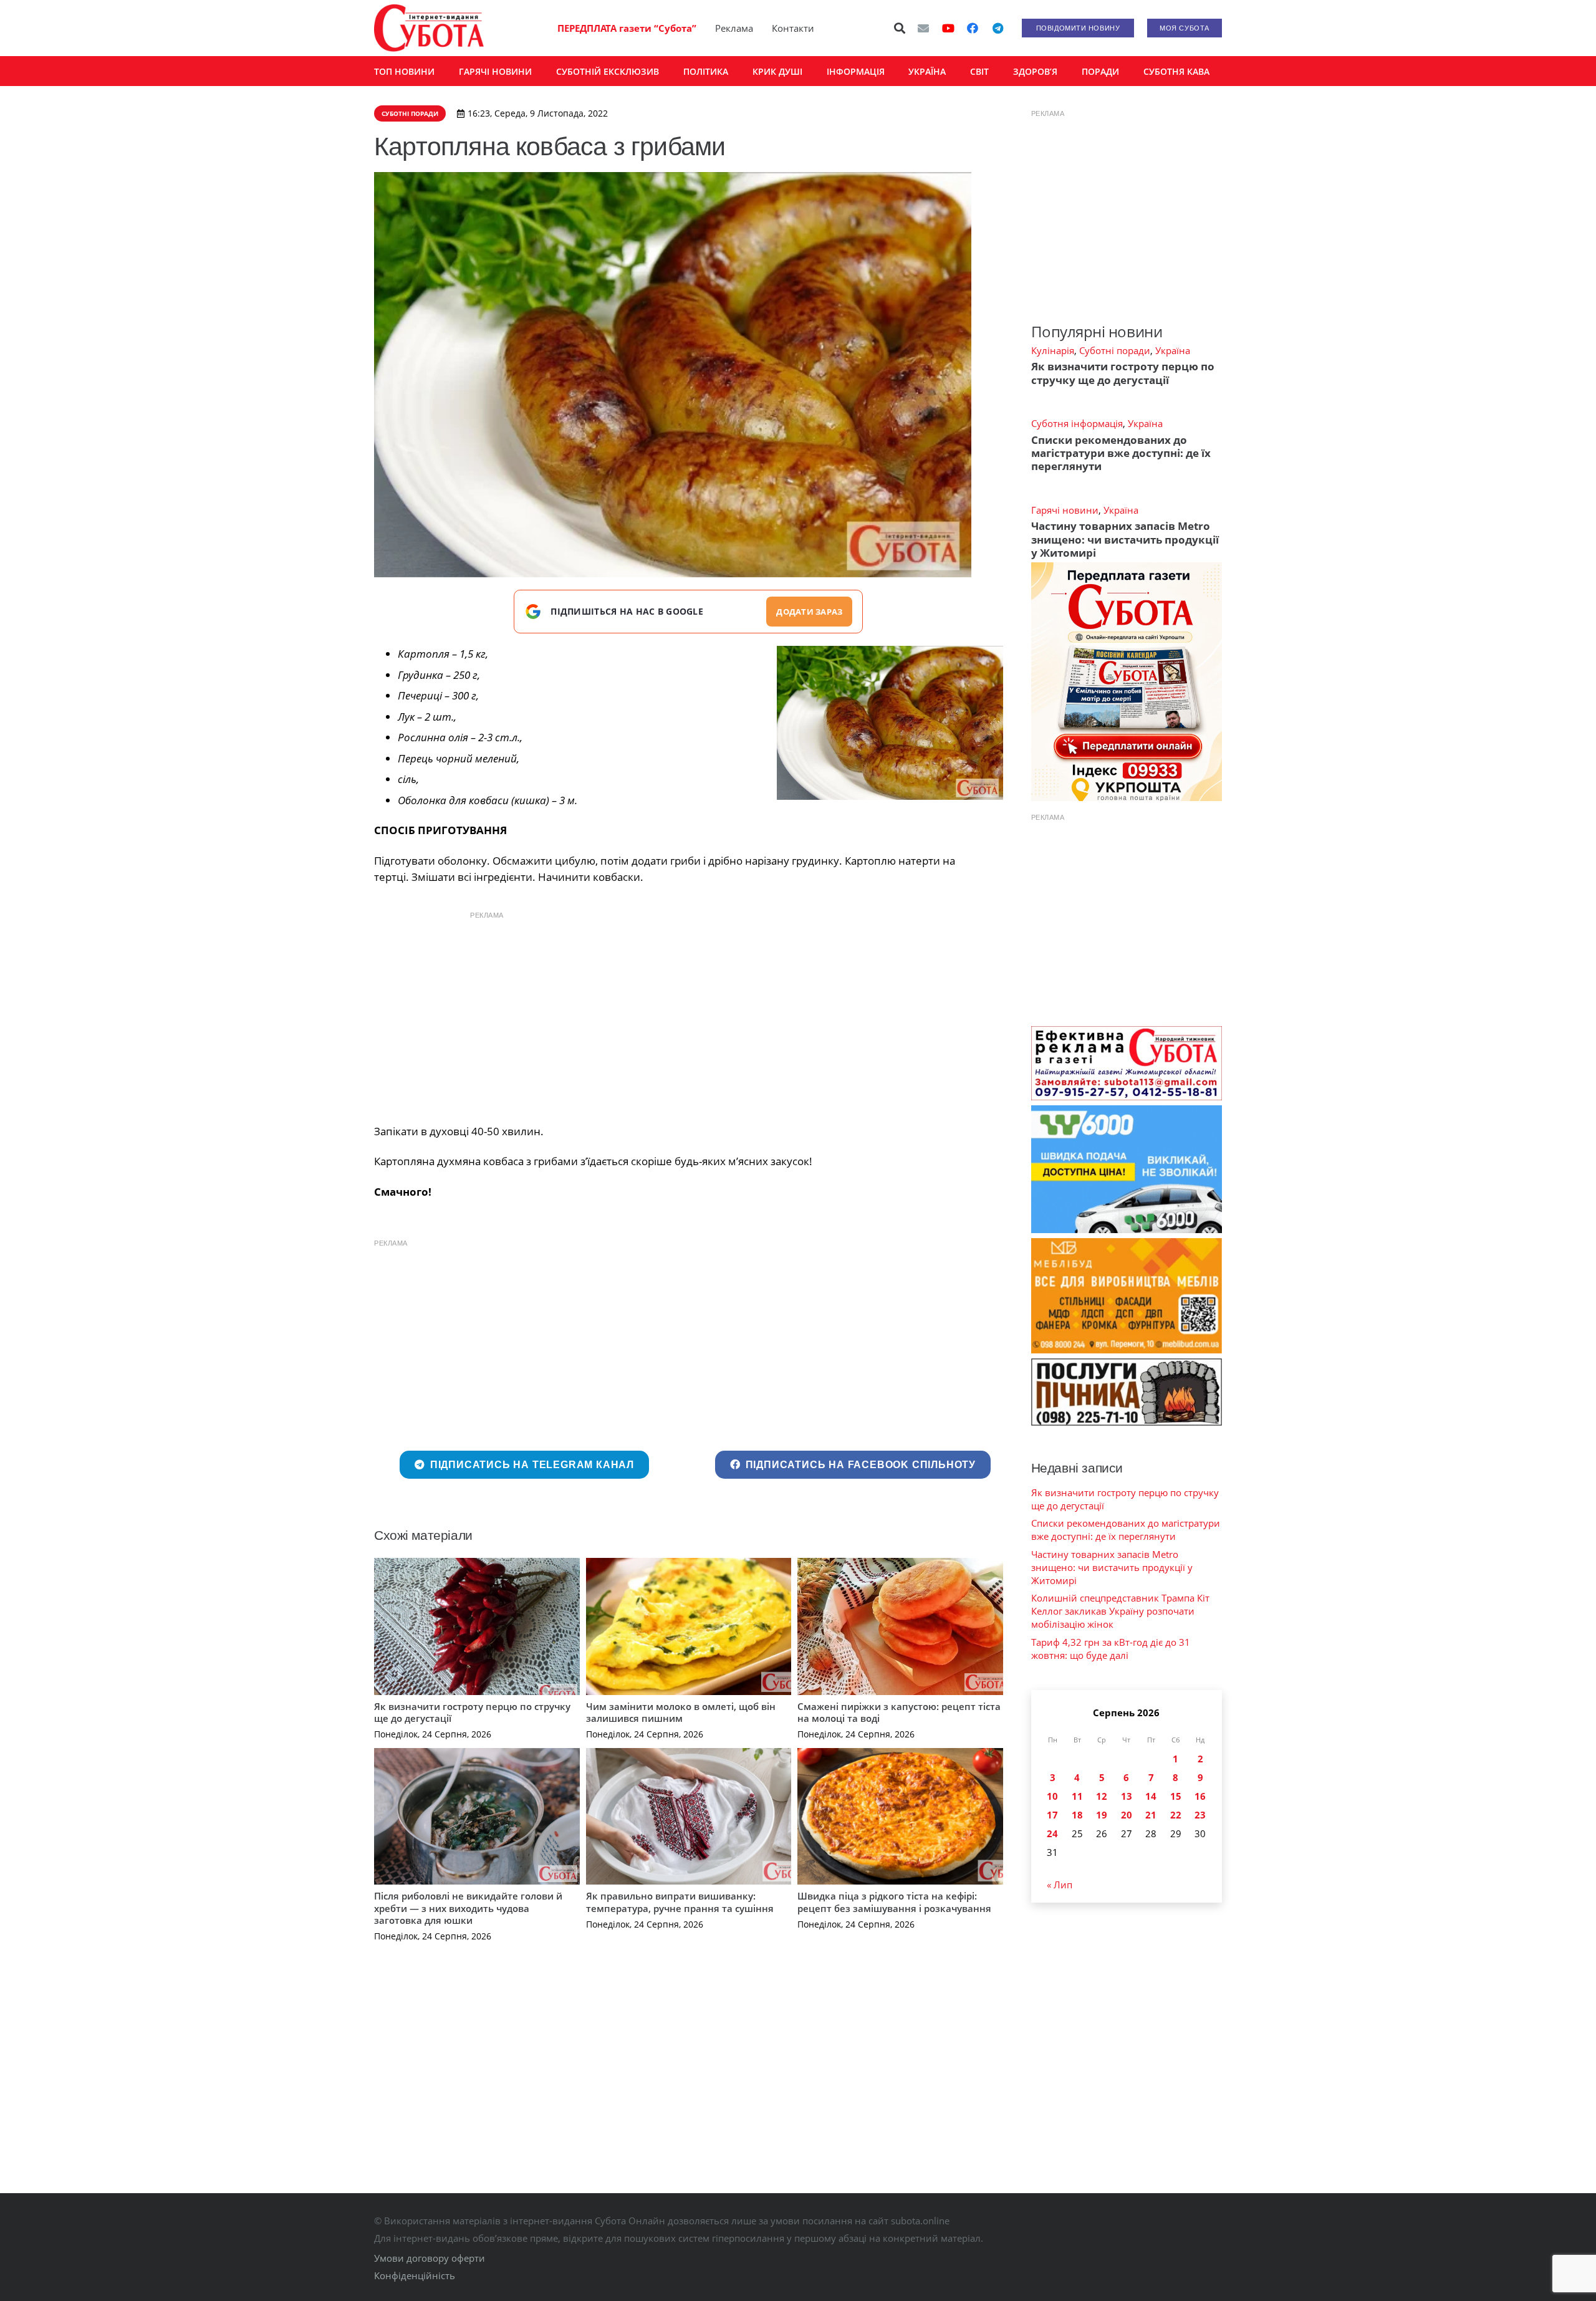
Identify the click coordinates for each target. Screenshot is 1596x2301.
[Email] (923, 28)
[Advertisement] (688, 1014)
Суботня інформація (1077, 423)
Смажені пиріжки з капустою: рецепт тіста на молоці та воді (899, 1713)
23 (1200, 1815)
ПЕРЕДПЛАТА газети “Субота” (627, 28)
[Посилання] (429, 28)
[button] (900, 28)
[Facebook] (973, 28)
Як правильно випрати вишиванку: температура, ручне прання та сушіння (680, 1902)
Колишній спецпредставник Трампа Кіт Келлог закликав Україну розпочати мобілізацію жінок (1120, 1611)
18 (1077, 1815)
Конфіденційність (415, 2275)
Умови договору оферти (430, 2258)
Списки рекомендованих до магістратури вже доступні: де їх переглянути (1121, 453)
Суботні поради (1115, 350)
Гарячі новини (1065, 510)
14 (1151, 1796)
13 (1127, 1796)
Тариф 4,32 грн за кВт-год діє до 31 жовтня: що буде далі (1111, 1649)
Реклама (734, 28)
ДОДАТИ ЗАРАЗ (809, 612)
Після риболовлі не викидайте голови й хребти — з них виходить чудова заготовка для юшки (468, 1908)
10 (1052, 1796)
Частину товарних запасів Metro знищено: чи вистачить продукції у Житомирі (1125, 539)
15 (1176, 1796)
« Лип (1060, 1885)
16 (1200, 1796)
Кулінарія (1053, 350)
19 (1102, 1815)
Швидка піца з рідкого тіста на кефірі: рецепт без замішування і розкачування (894, 1902)
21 (1151, 1815)
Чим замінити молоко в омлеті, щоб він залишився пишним (681, 1713)
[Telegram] (997, 28)
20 (1127, 1815)
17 (1052, 1815)
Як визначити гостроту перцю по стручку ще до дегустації (472, 1713)
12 (1102, 1796)
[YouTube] (948, 28)
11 (1077, 1796)
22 (1176, 1815)
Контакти (793, 28)
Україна (1173, 350)
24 (1052, 1833)
